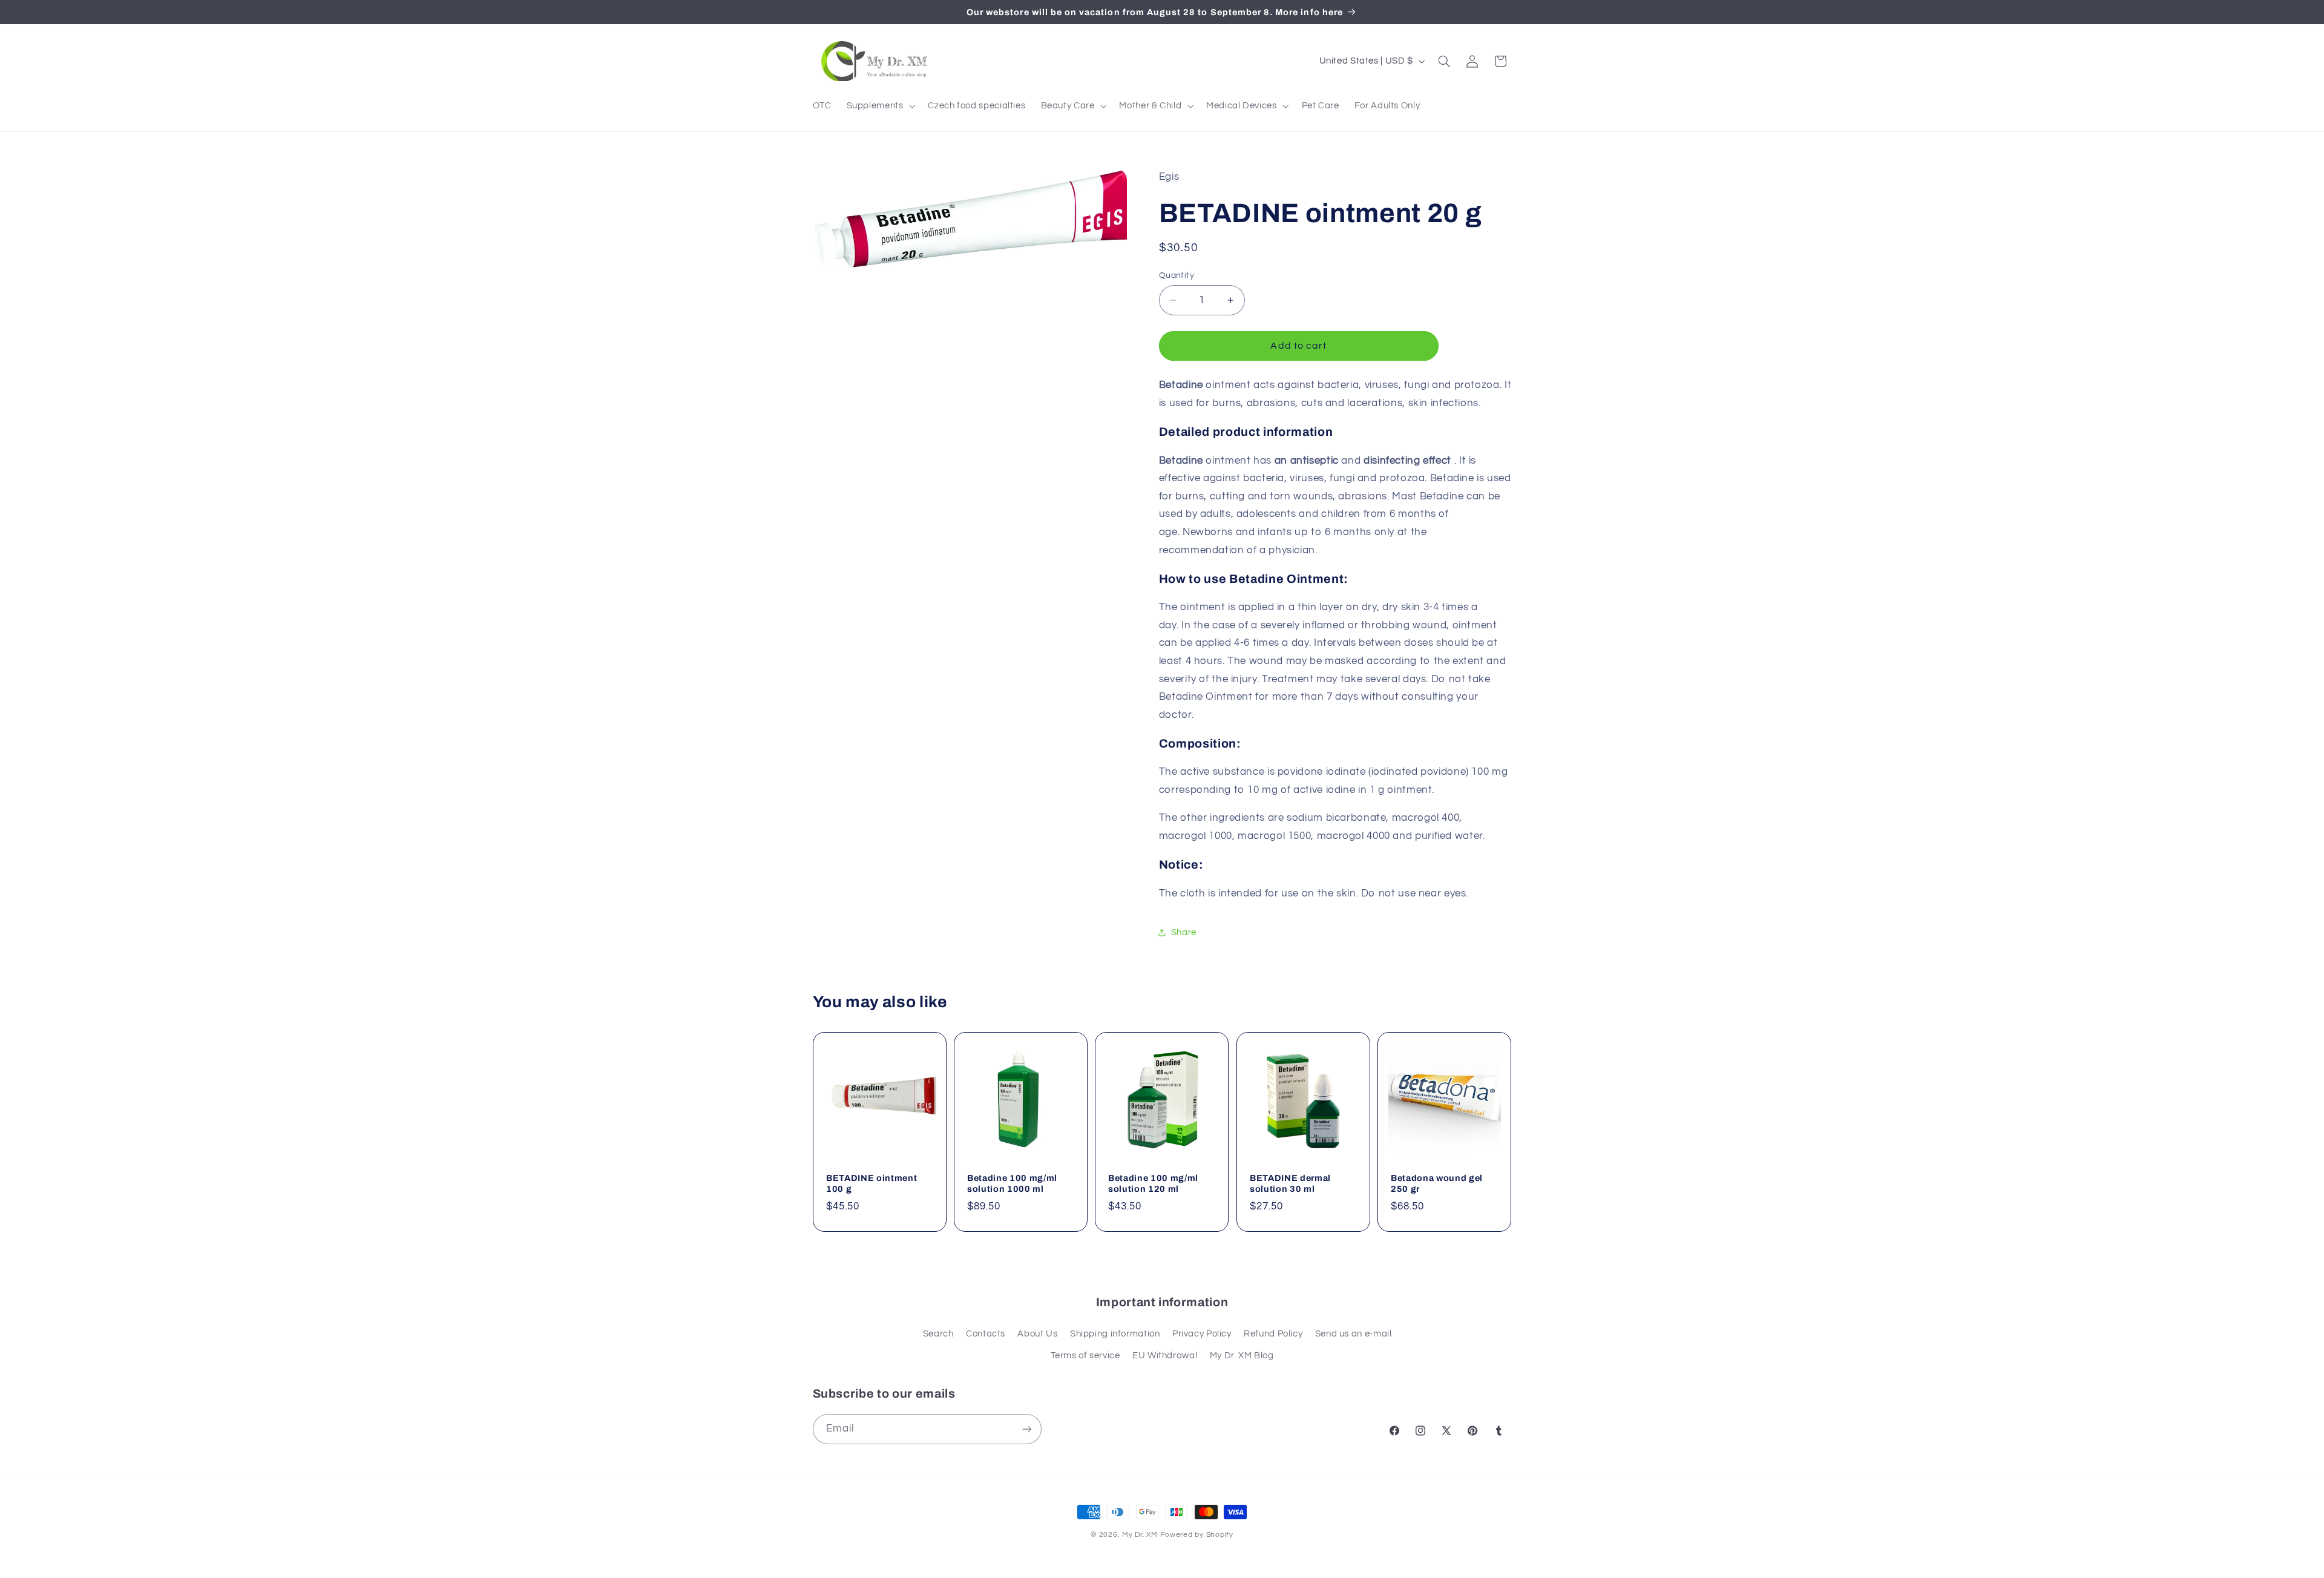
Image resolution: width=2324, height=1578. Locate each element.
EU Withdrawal (1165, 1356)
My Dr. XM (1141, 1535)
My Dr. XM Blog (1242, 1356)
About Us (1037, 1334)
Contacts (986, 1334)
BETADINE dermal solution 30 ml (1290, 1183)
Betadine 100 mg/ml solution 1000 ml (1012, 1183)
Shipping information (1115, 1334)
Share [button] (1184, 932)
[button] (880, 106)
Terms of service (1085, 1356)
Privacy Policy (1202, 1334)
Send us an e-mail (1354, 1334)
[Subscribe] (1026, 1429)
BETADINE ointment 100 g (871, 1183)
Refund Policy (1273, 1334)
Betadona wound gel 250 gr (1437, 1183)
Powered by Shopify (1197, 1535)
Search (938, 1334)
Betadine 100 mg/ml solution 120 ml (1153, 1183)
